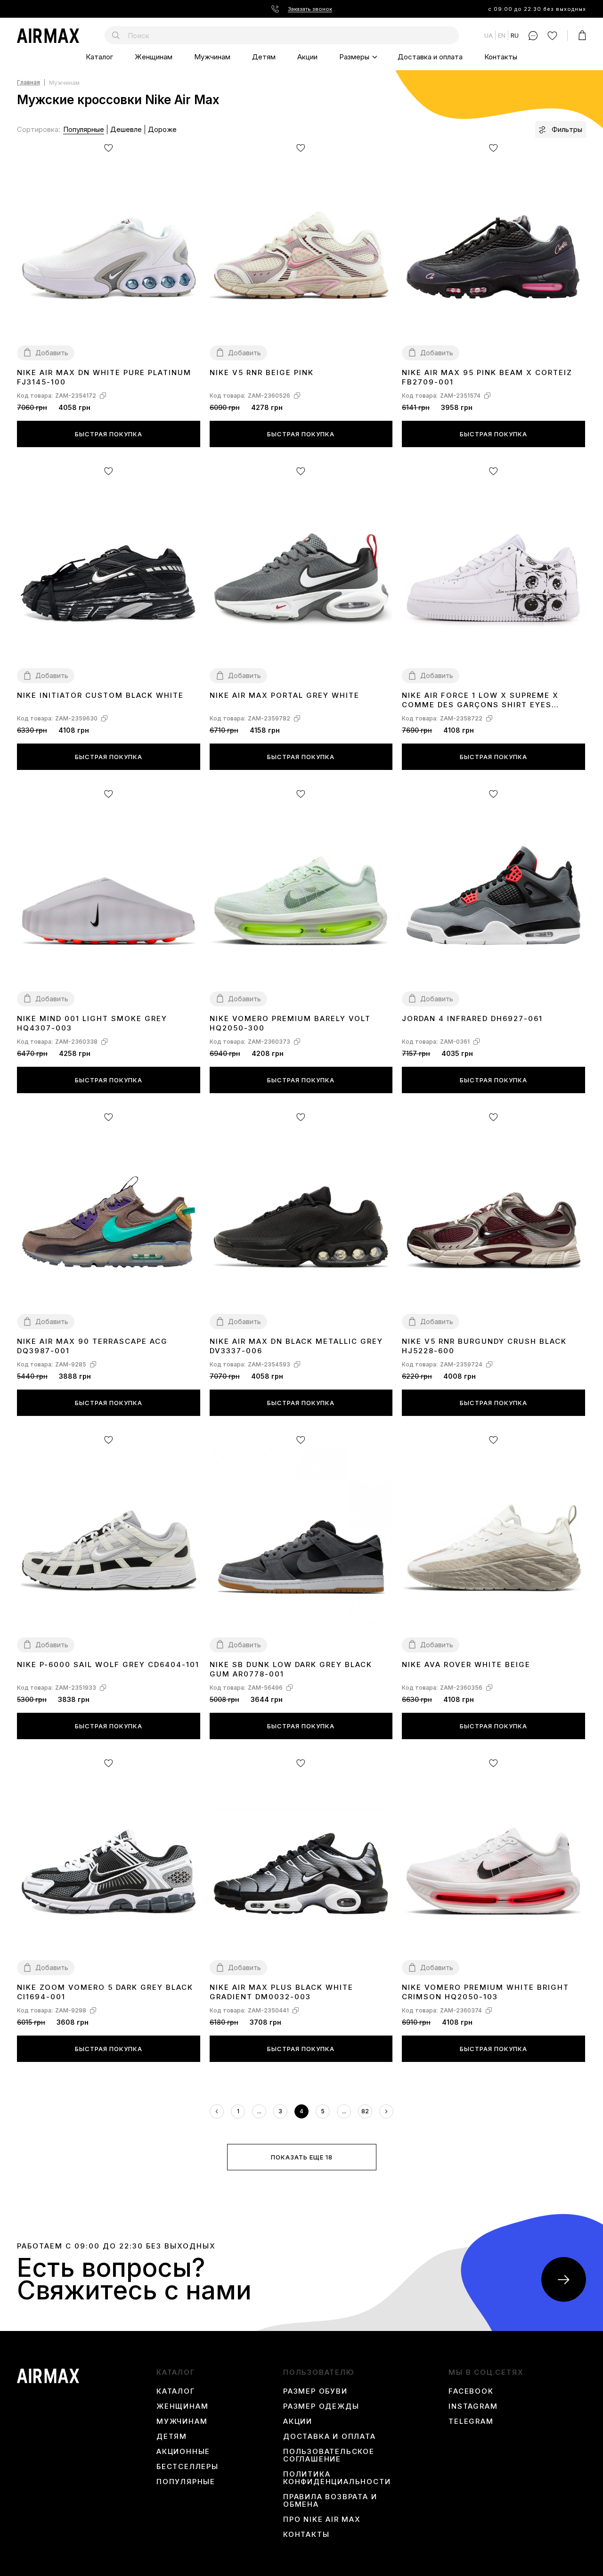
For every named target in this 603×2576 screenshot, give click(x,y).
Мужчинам (212, 57)
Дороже (162, 129)
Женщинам (154, 57)
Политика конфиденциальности (337, 2478)
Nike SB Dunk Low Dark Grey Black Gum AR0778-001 (291, 1669)
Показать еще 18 (302, 2157)
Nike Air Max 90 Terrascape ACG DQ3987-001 (92, 1346)
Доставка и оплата (430, 57)
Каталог (99, 57)
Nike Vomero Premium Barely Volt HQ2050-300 (290, 1023)
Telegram (471, 2421)
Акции (307, 57)
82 (365, 2111)
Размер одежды (321, 2406)
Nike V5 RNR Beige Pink (262, 372)
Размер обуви (315, 2391)
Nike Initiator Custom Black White (100, 695)
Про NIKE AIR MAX (322, 2519)
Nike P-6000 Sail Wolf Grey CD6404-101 (108, 1664)
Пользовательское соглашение (329, 2455)
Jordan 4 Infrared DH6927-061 (472, 1018)
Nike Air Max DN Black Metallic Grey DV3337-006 (296, 1346)
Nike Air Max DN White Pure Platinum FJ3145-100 (104, 377)
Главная (29, 83)
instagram (473, 2406)
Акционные (183, 2452)
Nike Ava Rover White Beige (466, 1664)
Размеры (354, 57)
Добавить (52, 353)
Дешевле (126, 129)
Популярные (84, 129)
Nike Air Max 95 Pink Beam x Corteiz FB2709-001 (487, 377)
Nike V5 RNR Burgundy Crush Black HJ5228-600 (484, 1346)
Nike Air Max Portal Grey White (285, 695)
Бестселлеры (187, 2467)
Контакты (501, 57)
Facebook (471, 2391)
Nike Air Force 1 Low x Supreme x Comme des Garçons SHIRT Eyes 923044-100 (480, 700)
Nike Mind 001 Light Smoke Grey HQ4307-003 (92, 1023)
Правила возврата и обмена (330, 2501)
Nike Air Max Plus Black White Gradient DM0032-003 (281, 1992)
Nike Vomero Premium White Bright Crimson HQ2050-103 (485, 1992)
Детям (264, 57)
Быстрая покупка (109, 434)
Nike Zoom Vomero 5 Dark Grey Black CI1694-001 (105, 1992)
